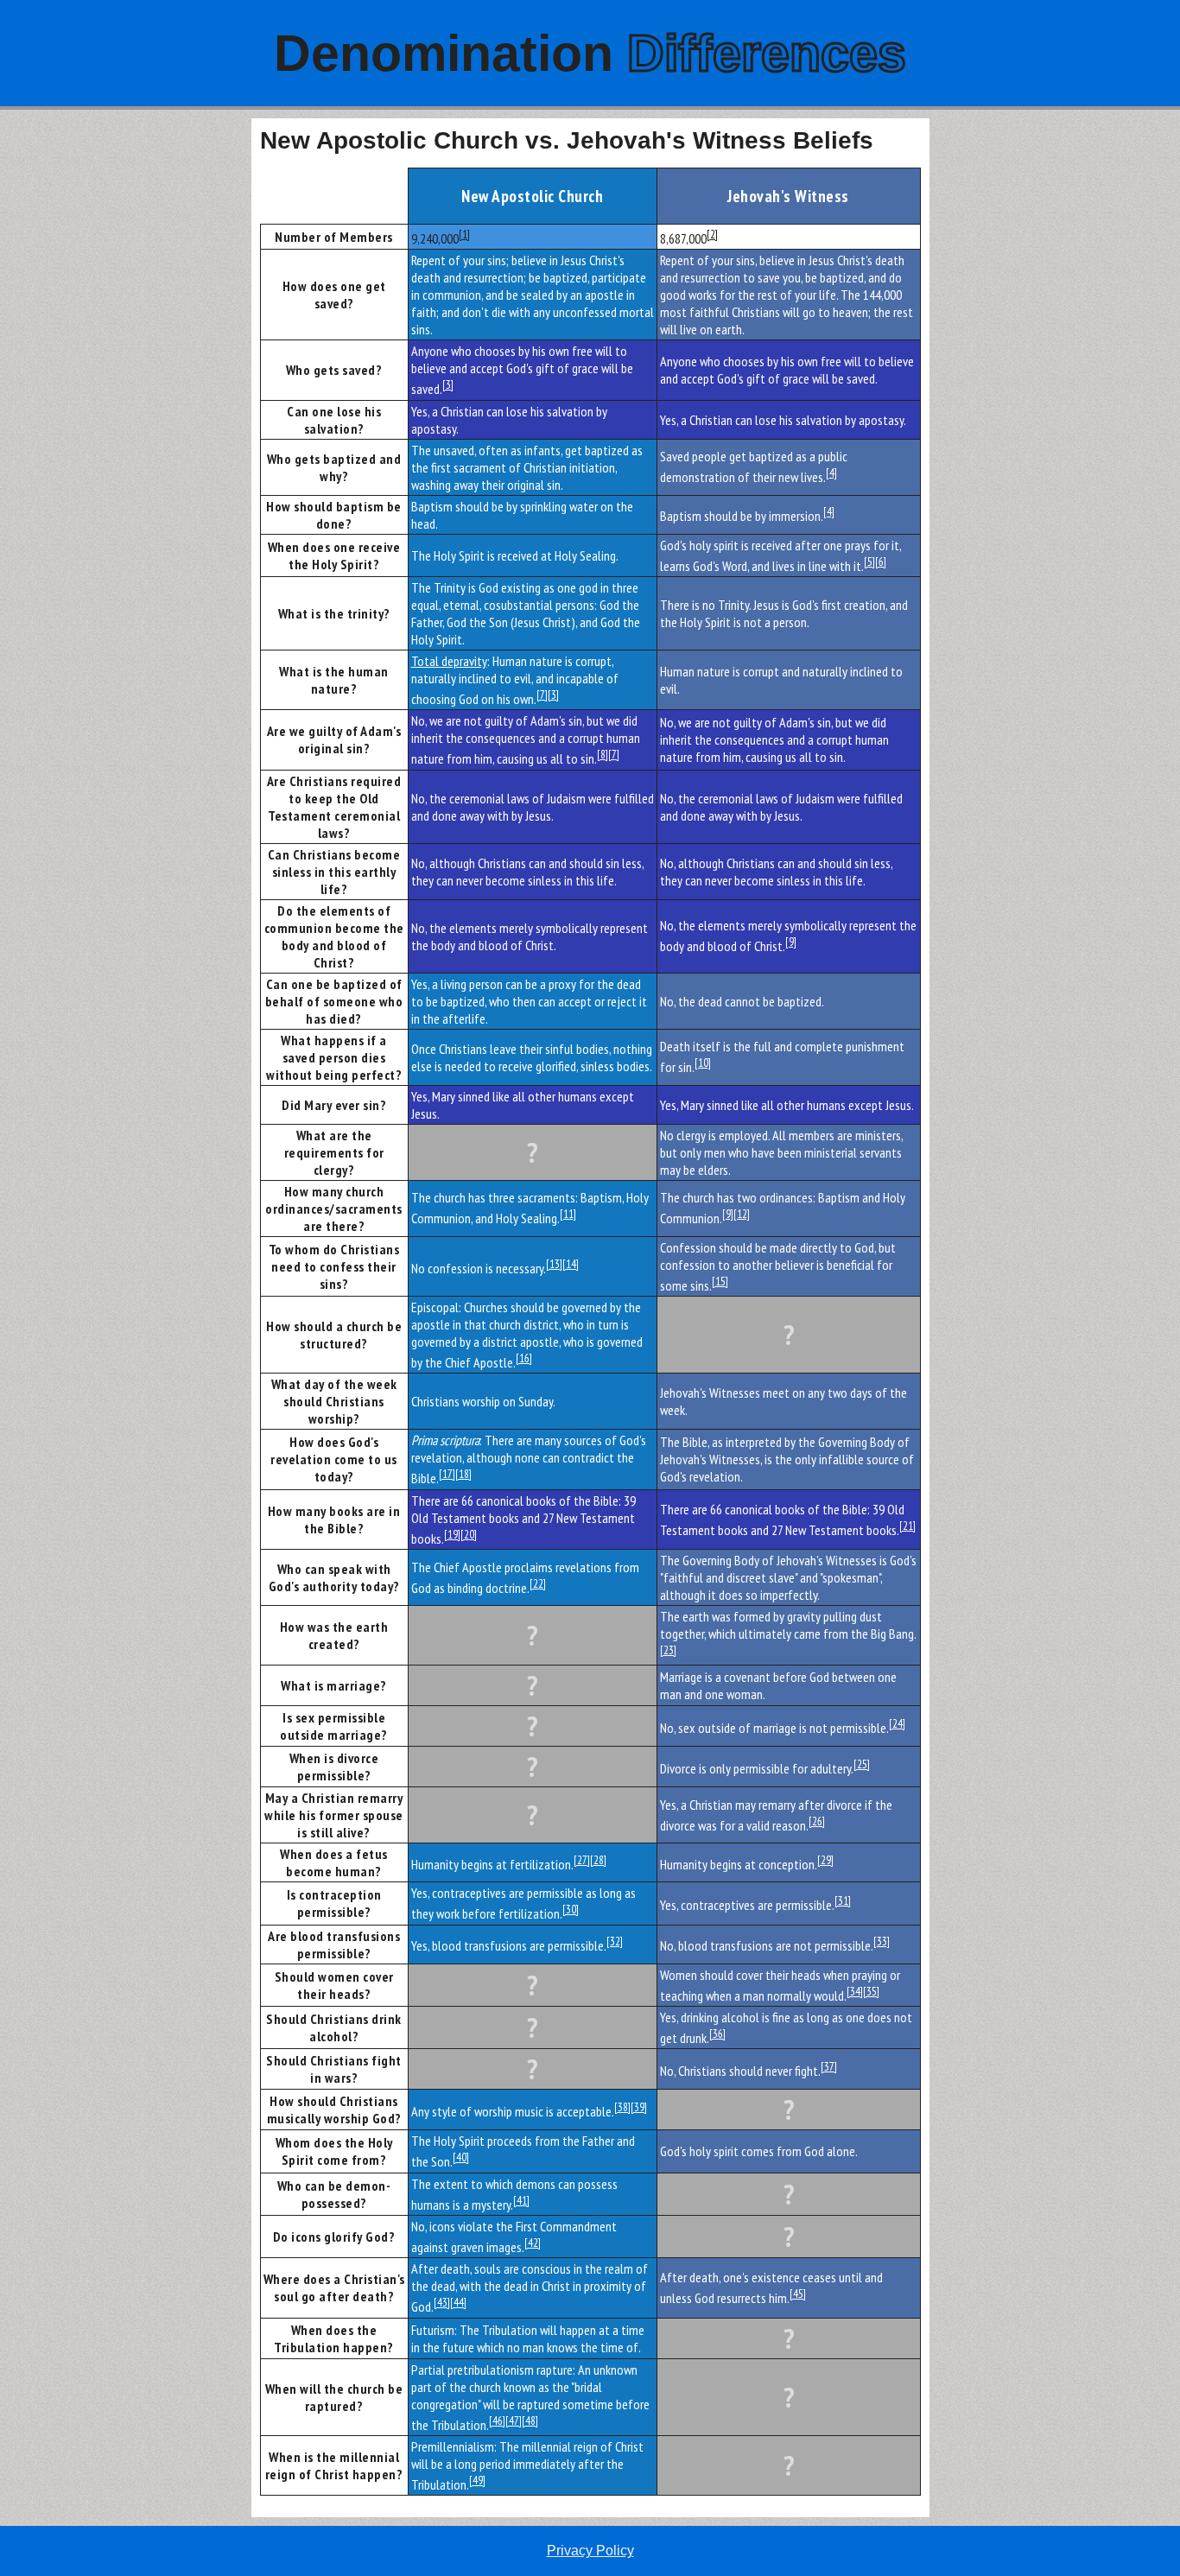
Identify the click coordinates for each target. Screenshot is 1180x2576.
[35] (871, 1991)
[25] (862, 1764)
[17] (447, 1474)
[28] (598, 1860)
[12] (742, 1214)
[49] (477, 2480)
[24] (897, 1723)
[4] (831, 473)
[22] (538, 1583)
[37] (829, 2066)
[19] (452, 1534)
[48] (530, 2421)
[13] (554, 1264)
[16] (524, 1358)
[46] (497, 2421)
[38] (622, 2107)
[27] (582, 1860)
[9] (791, 942)
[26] (817, 1821)
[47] (514, 2421)
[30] (571, 1909)
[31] (843, 1900)
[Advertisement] (126, 378)
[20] (469, 1534)
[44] (458, 2302)
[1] (464, 234)
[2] (712, 234)
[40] (461, 2157)
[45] (798, 2294)
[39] (639, 2107)
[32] (615, 1941)
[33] (882, 1941)
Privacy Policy (590, 2551)
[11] (568, 1214)
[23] (668, 1650)
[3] (448, 384)
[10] (703, 1063)
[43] (442, 2302)
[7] (542, 695)
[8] (603, 754)
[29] (825, 1860)
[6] (881, 562)
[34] (855, 1991)
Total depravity (449, 661)
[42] (533, 2243)
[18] (463, 1474)
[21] (907, 1526)
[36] (717, 2034)
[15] (720, 1281)
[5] (869, 562)
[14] (571, 1264)
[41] (521, 2200)
